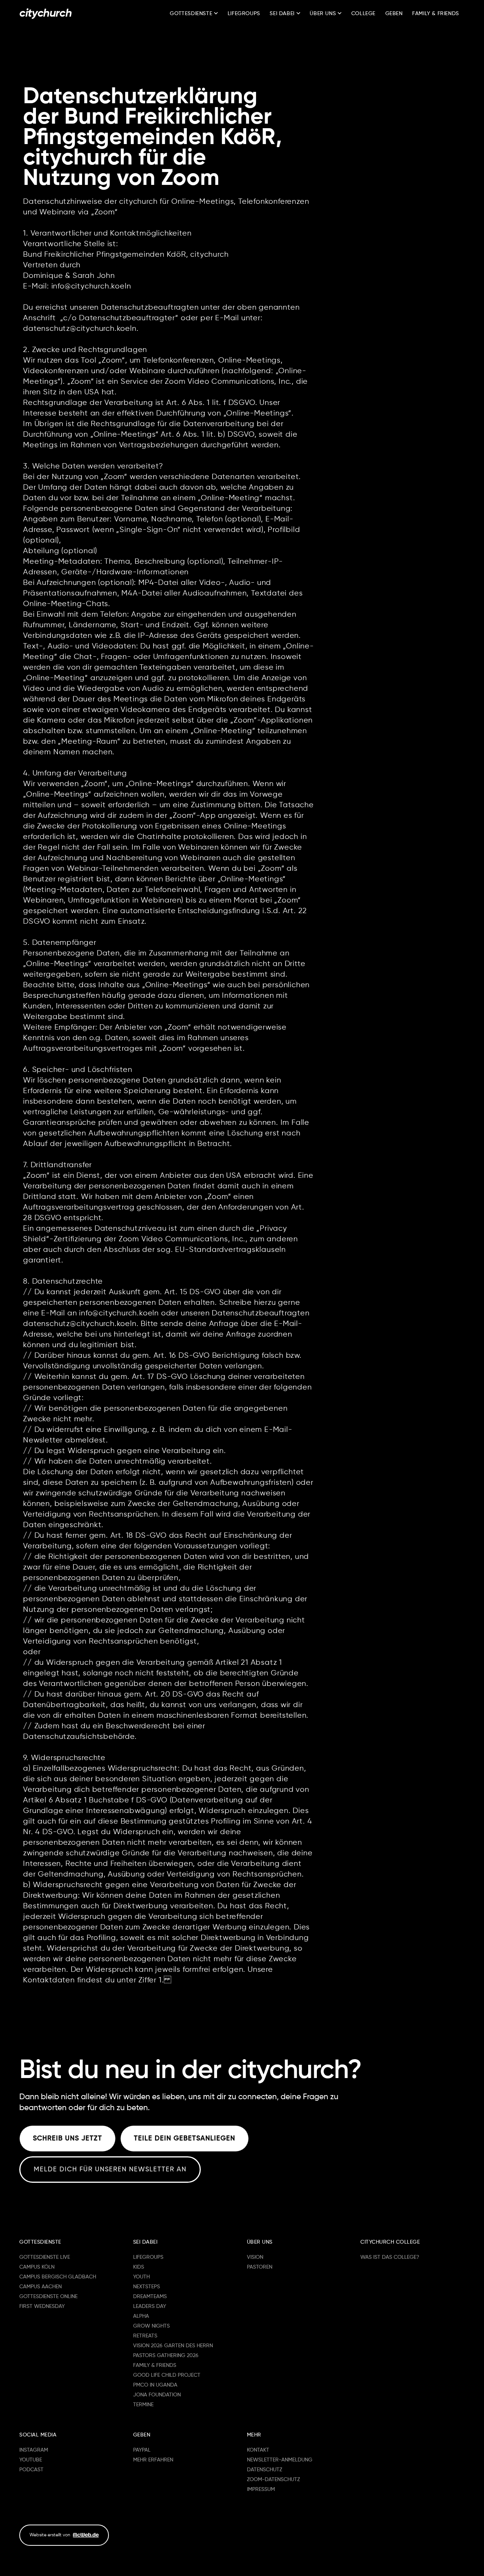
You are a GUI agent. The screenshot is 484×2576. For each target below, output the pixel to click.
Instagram (34, 2450)
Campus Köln (37, 2267)
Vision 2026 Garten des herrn (173, 2346)
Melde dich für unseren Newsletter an (110, 2170)
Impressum (261, 2489)
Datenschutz (264, 2470)
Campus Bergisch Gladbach (58, 2277)
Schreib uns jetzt (67, 2139)
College (363, 14)
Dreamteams (150, 2297)
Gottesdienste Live (45, 2257)
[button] (194, 14)
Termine (143, 2405)
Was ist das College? (390, 2257)
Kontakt (258, 2450)
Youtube (31, 2460)
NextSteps (147, 2287)
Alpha (141, 2316)
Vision (255, 2257)
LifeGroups (244, 14)
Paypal (142, 2450)
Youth (141, 2277)
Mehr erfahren (153, 2460)
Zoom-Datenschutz (273, 2480)
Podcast (31, 2470)
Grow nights (151, 2326)
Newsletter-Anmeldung (280, 2460)
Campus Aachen (40, 2287)
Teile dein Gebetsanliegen (185, 2139)
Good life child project (167, 2375)
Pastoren (260, 2267)
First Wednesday (42, 2306)
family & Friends (436, 14)
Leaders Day (150, 2306)
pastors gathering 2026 (166, 2356)
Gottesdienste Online (48, 2297)
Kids (139, 2267)
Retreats (145, 2336)
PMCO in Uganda (155, 2385)
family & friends (155, 2365)
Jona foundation (157, 2395)
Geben (394, 14)
